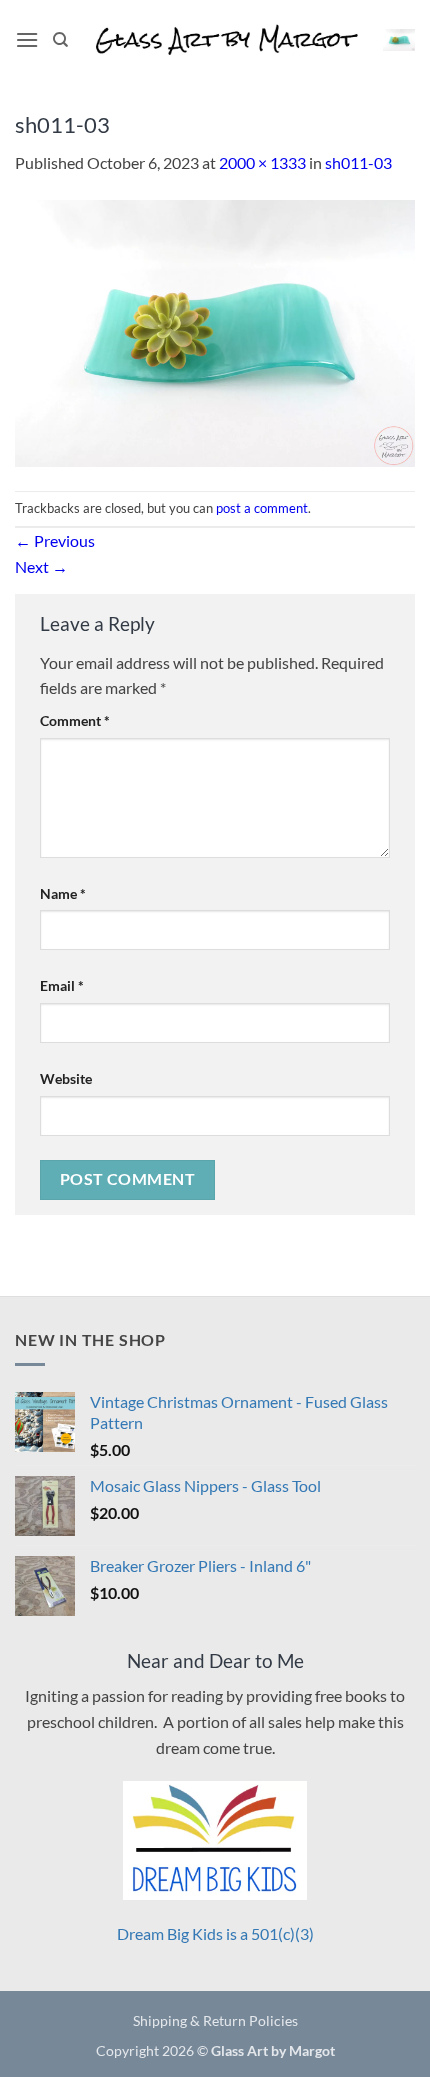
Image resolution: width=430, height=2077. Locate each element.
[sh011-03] (215, 330)
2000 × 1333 (262, 162)
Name (63, 893)
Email (62, 985)
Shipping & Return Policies (215, 2020)
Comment (75, 720)
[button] (27, 39)
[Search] (60, 40)
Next (41, 566)
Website (66, 1078)
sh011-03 (358, 162)
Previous (55, 540)
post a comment (262, 508)
